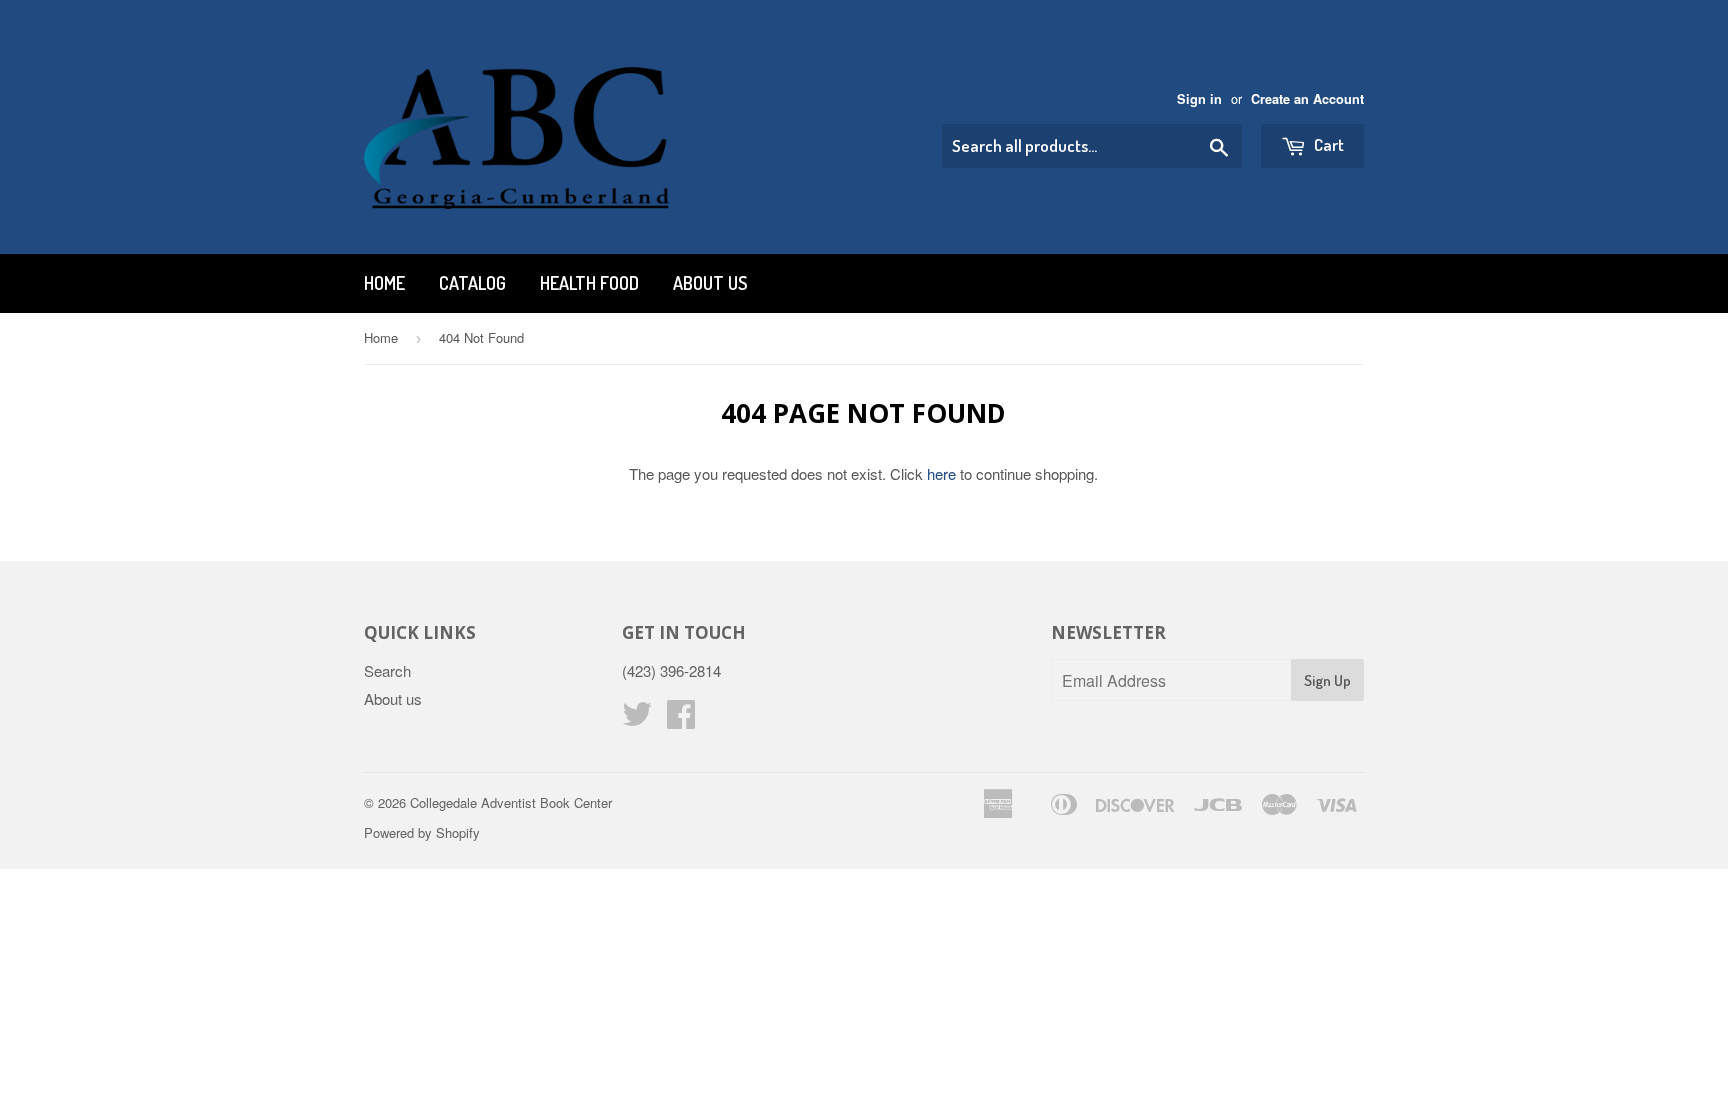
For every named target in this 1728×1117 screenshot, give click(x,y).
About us (710, 283)
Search (387, 670)
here (941, 473)
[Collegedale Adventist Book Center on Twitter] (637, 719)
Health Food (589, 283)
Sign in (1199, 99)
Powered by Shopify (422, 832)
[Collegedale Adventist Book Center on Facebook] (681, 719)
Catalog (472, 283)
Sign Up (1327, 680)
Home (384, 283)
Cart (1327, 144)
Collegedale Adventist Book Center (511, 802)
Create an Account (1307, 99)
